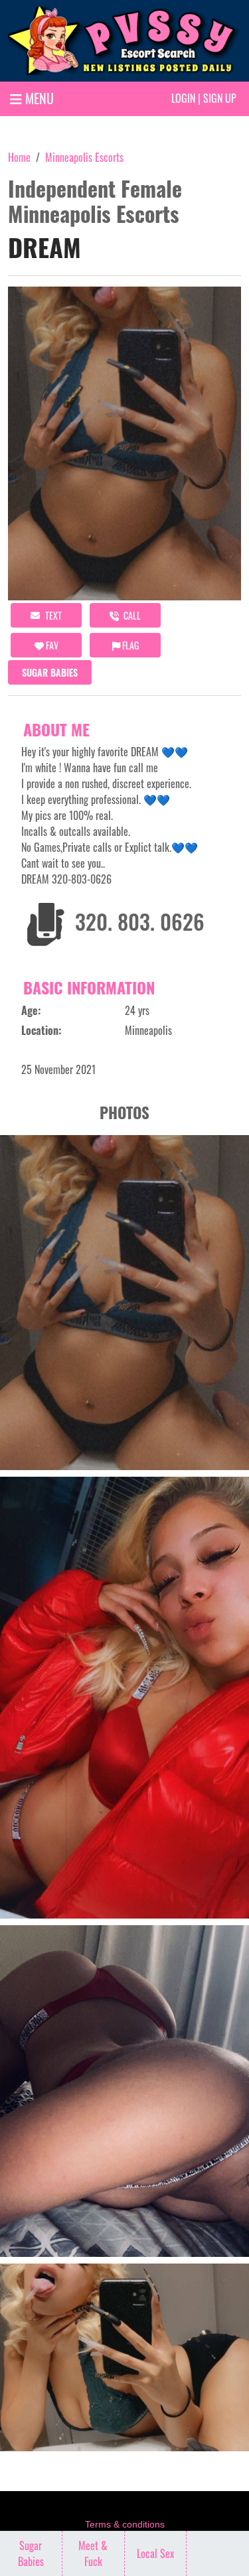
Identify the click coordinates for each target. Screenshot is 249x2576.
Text (52, 615)
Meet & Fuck (93, 2553)
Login (183, 98)
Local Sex (155, 2553)
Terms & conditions (125, 2524)
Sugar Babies (50, 672)
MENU (38, 98)
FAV (51, 645)
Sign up (220, 98)
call (131, 615)
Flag (129, 645)
